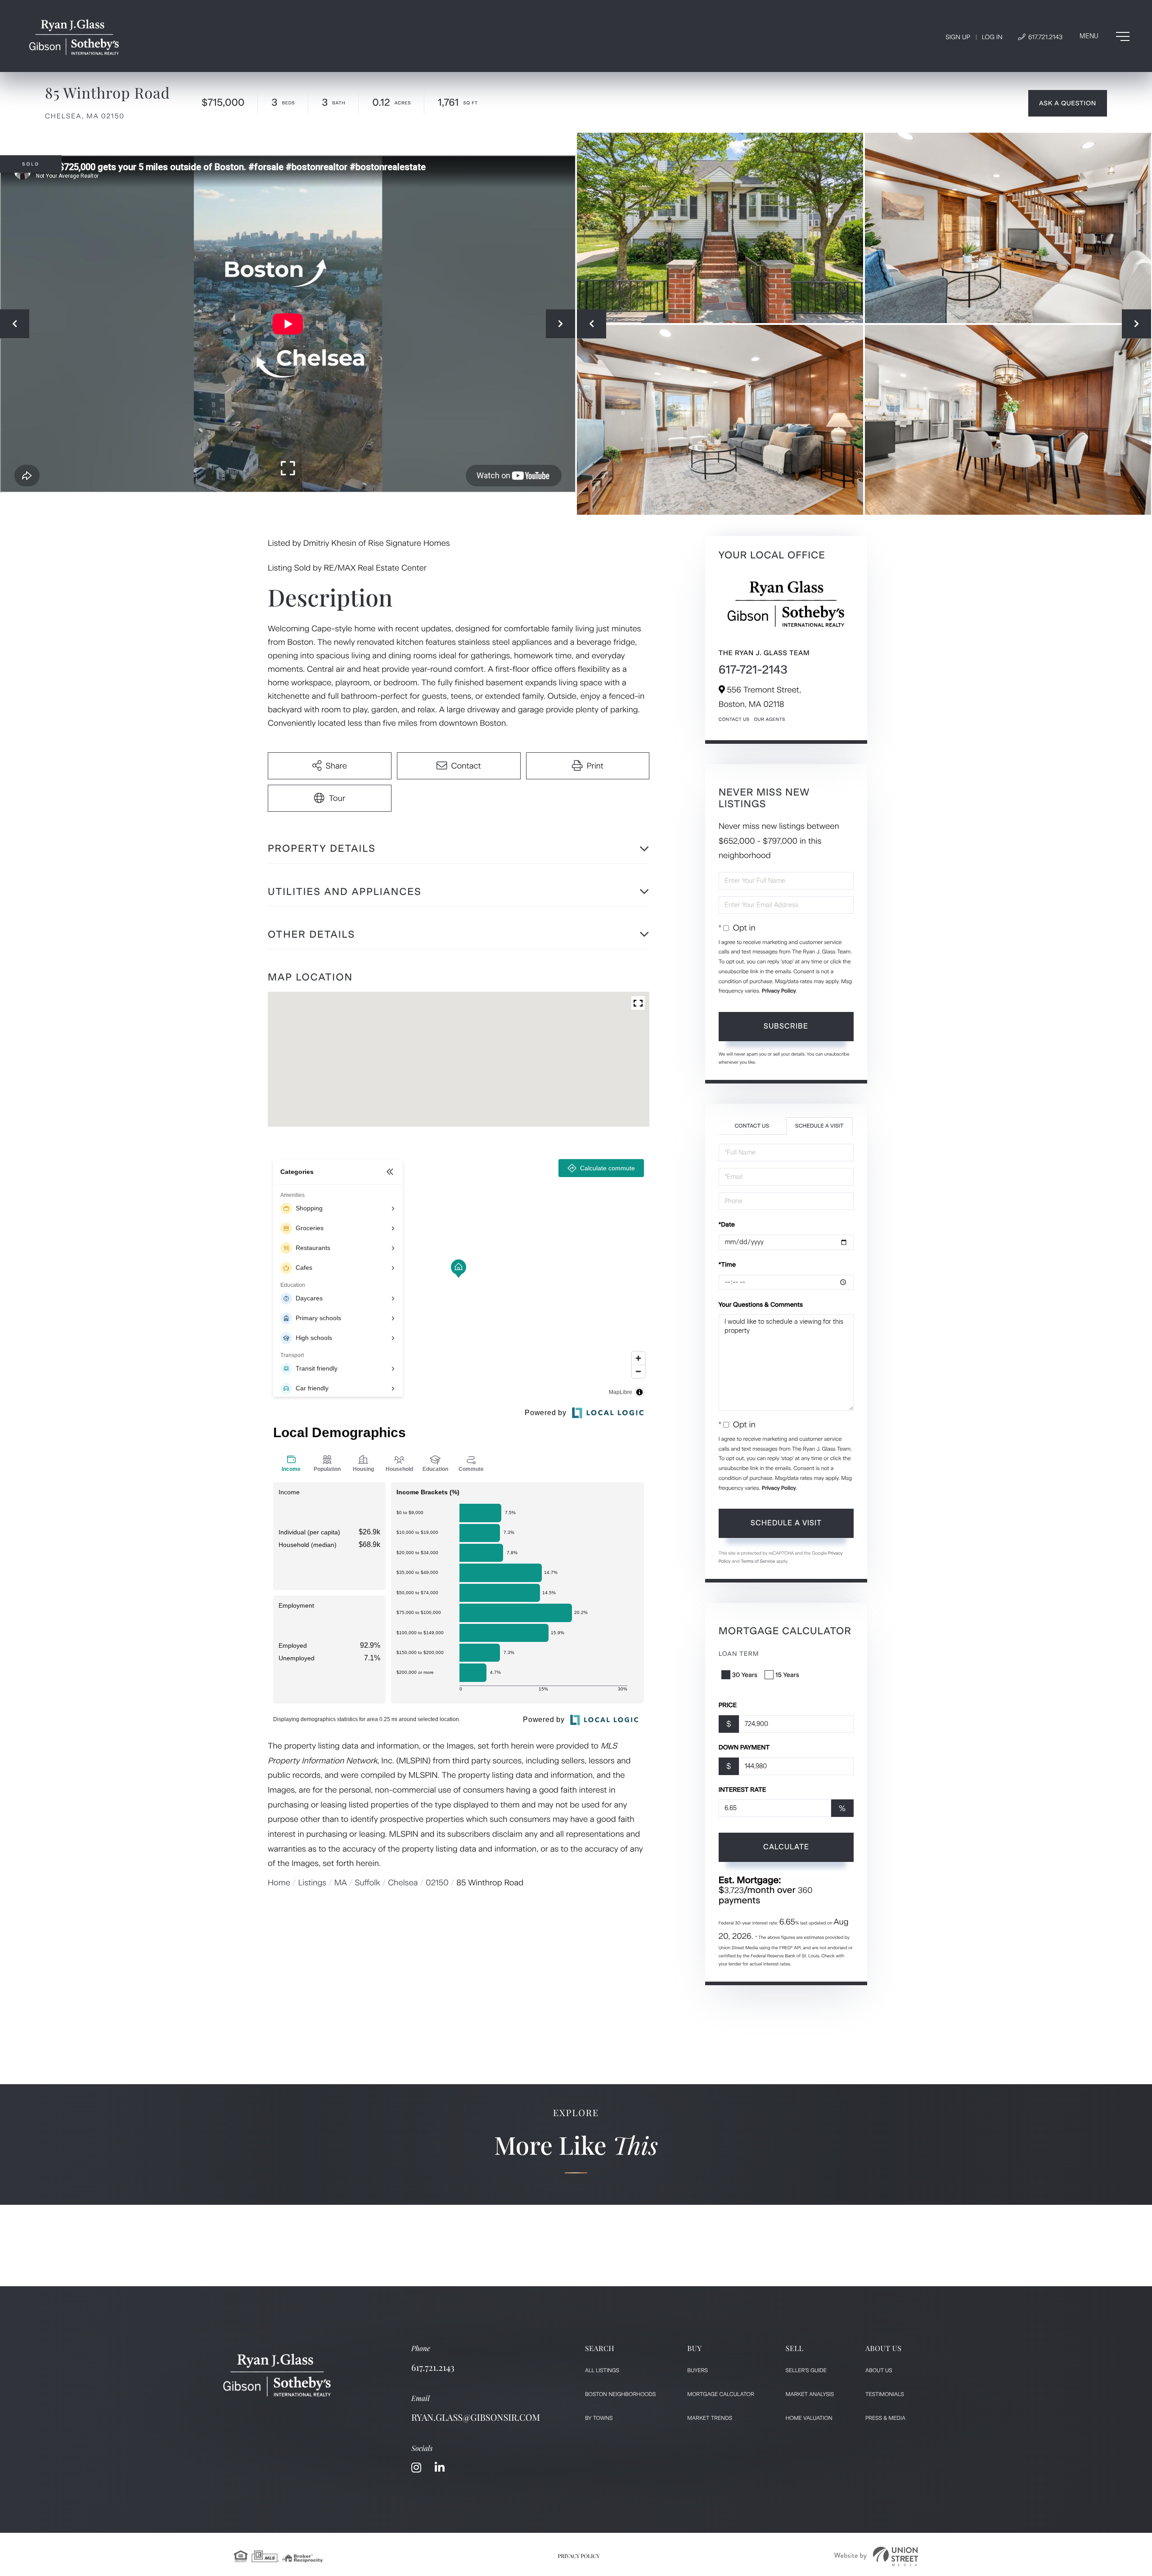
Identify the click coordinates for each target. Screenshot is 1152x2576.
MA (341, 1883)
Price (728, 1705)
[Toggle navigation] (1105, 36)
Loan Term (739, 1654)
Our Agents (769, 719)
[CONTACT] (1068, 103)
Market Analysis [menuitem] (810, 2394)
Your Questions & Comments (761, 1305)
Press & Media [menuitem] (885, 2418)
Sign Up (958, 37)
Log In (992, 37)
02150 (437, 1883)
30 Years (745, 1675)
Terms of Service (758, 1561)
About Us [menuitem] (879, 2370)
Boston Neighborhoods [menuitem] (620, 2394)
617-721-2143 (753, 670)
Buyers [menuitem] (697, 2370)
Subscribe (786, 1026)
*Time (727, 1265)
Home (279, 1883)
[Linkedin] (440, 2468)
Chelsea (403, 1883)
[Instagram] (416, 2468)
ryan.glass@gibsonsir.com (476, 2417)
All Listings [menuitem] (602, 2370)
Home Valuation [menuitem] (809, 2418)
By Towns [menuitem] (599, 2418)
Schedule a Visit (819, 1126)
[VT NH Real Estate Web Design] (876, 2556)
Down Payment (744, 1747)
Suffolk (367, 1883)
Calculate (786, 1847)
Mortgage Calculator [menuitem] (720, 2394)
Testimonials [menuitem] (885, 2394)
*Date (727, 1225)
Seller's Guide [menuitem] (806, 2370)
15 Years (787, 1675)
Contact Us (734, 719)
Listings (313, 1883)
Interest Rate (742, 1790)
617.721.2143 (1044, 37)
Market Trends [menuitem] (710, 2418)
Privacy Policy (779, 991)
